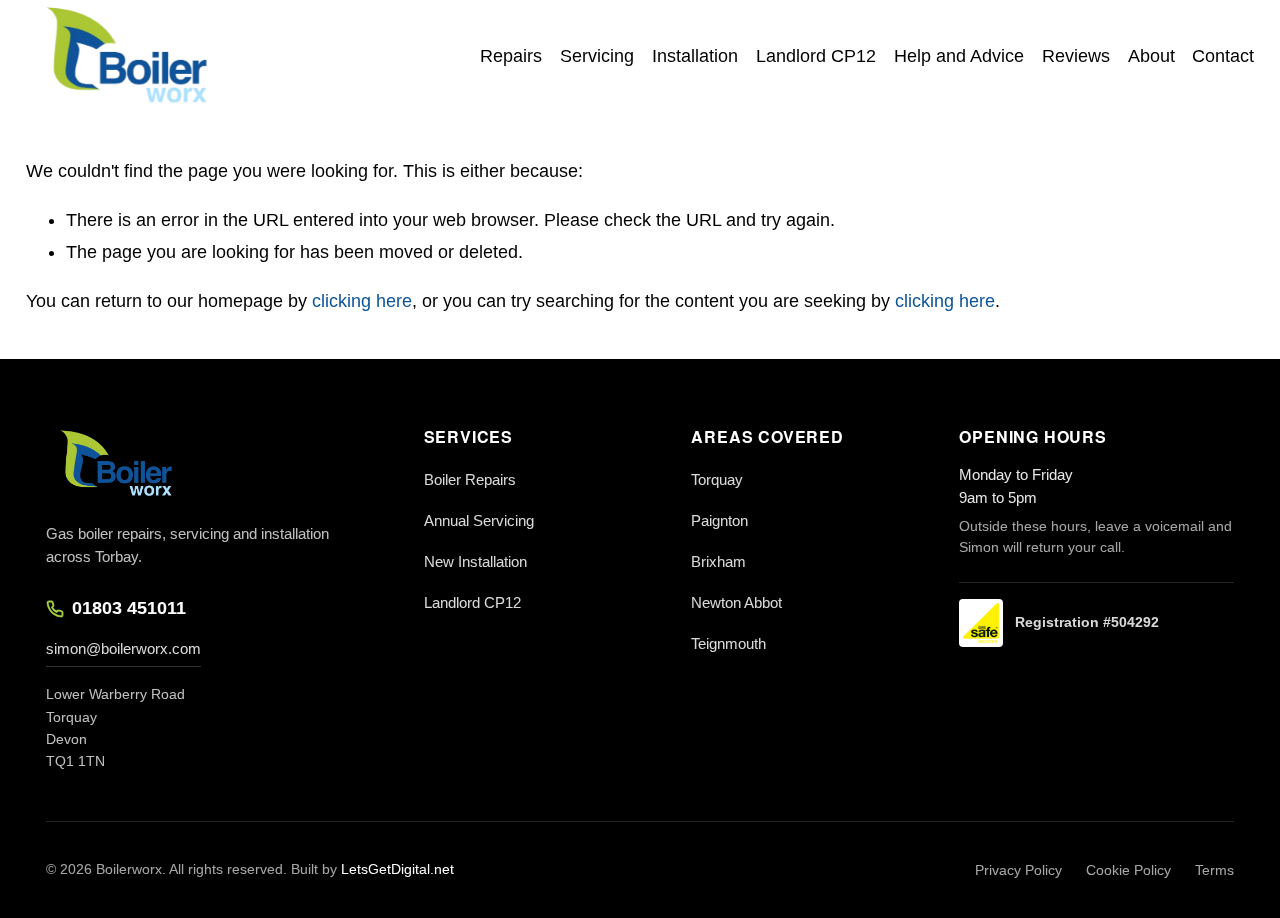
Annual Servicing (479, 520)
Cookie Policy (1128, 870)
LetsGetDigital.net (397, 869)
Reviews (1076, 56)
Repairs (511, 56)
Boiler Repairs (470, 479)
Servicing (597, 56)
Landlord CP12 (816, 56)
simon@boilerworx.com (123, 648)
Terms (1214, 870)
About (1151, 56)
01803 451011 (129, 608)
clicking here (362, 301)
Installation (695, 56)
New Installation (475, 561)
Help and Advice (959, 56)
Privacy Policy (1018, 870)
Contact (1223, 56)
